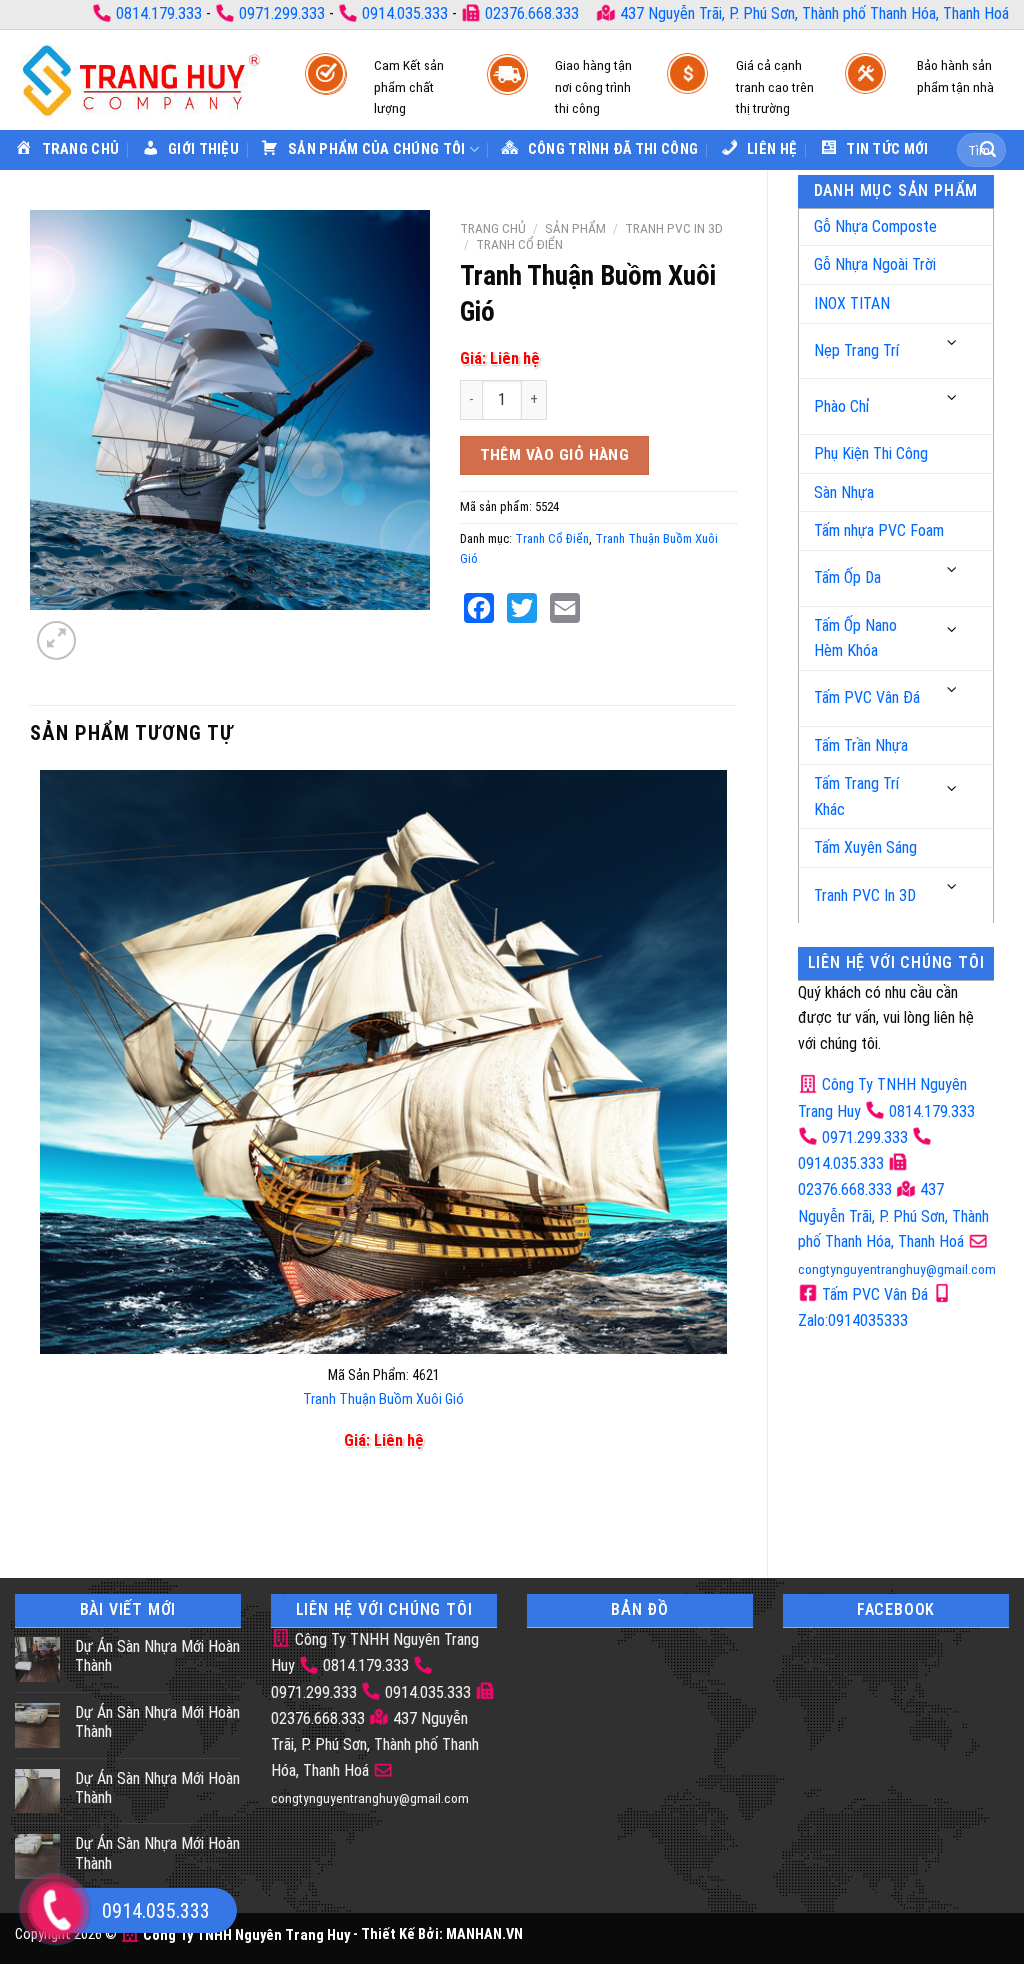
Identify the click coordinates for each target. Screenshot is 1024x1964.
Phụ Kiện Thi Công (871, 453)
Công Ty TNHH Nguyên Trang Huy (245, 1935)
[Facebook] (479, 608)
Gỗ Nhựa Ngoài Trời (875, 264)
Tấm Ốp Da (847, 577)
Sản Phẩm (575, 228)
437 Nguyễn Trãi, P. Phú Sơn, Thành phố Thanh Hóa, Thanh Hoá (812, 13)
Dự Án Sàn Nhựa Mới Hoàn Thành (157, 1656)
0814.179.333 (159, 13)
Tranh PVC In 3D (865, 895)
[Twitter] (522, 608)
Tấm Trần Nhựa (861, 745)
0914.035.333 (405, 13)
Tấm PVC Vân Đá (867, 697)
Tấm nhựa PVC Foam (879, 530)
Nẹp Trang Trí (856, 350)
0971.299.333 (282, 13)
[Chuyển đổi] (953, 343)
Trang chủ (493, 228)
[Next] (104, 629)
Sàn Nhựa (844, 492)
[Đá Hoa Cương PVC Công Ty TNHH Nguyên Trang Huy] (140, 79)
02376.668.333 (532, 13)
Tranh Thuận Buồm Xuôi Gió (383, 1399)
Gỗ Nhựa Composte (875, 226)
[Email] (565, 608)
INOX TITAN (852, 303)
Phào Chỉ (842, 406)
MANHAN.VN (484, 1935)
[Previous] (44, 1512)
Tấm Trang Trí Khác (856, 796)
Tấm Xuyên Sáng (865, 847)
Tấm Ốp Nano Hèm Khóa (855, 638)
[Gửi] (988, 150)
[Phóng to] (56, 640)
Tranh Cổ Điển (519, 244)
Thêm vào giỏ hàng (555, 455)
